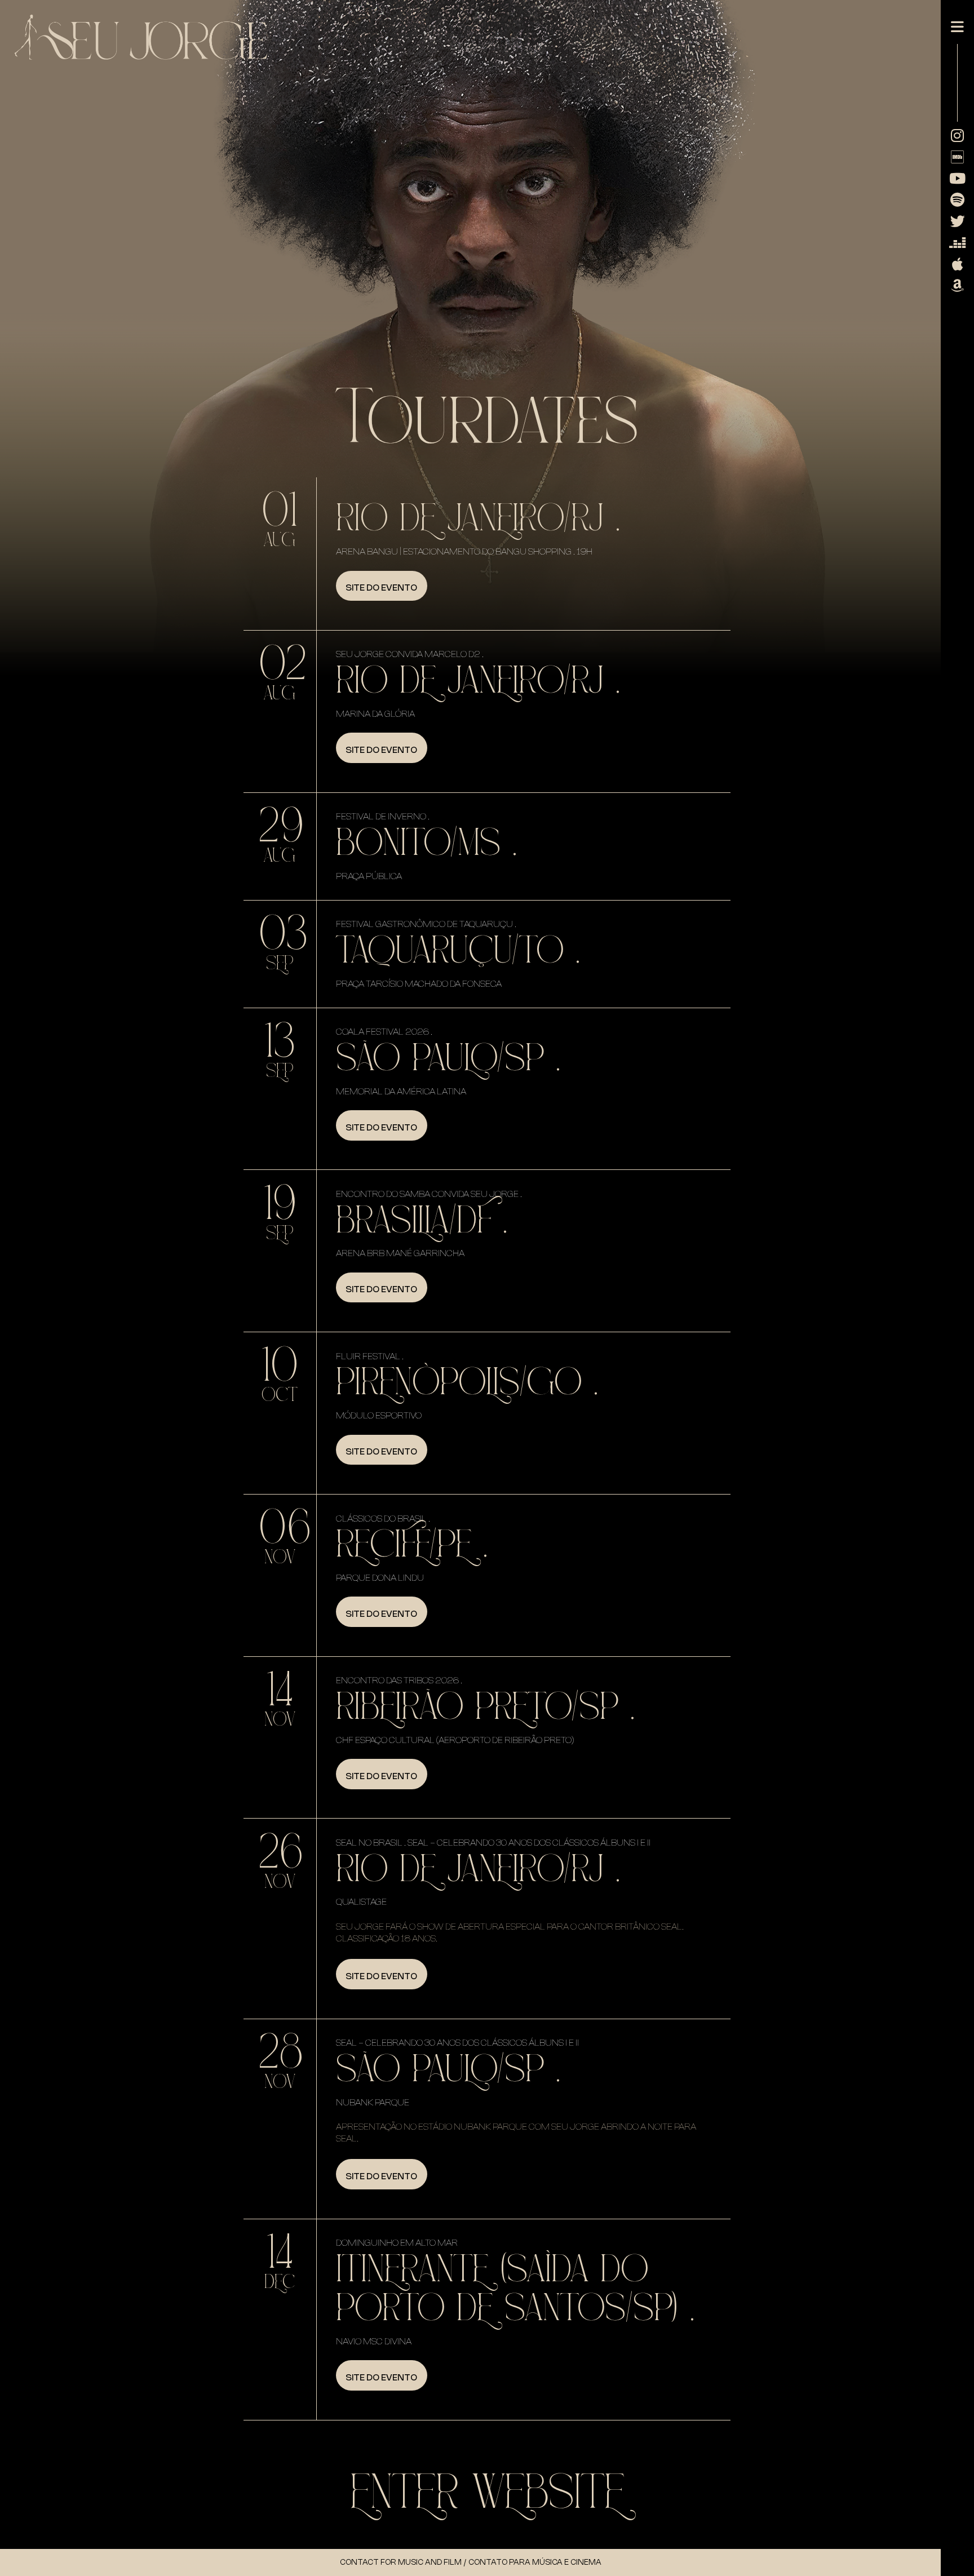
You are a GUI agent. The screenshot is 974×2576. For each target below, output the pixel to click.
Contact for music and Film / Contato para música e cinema (471, 2562)
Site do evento (381, 588)
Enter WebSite (487, 2493)
